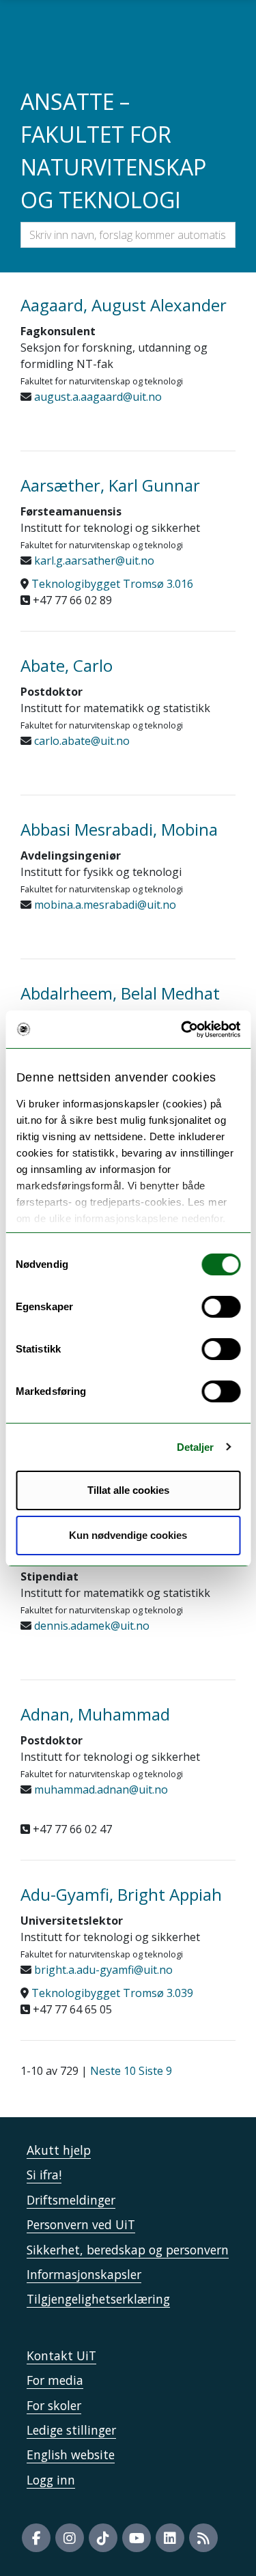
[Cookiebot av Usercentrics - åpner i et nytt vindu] (182, 1030)
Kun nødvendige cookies (128, 1535)
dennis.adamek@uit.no (90, 1626)
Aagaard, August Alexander (124, 305)
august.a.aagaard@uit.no (97, 397)
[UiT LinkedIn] (170, 2538)
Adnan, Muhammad (95, 1714)
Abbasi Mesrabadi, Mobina (119, 829)
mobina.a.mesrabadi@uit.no (104, 905)
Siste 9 (155, 2071)
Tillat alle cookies (128, 1490)
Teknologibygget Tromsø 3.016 (112, 584)
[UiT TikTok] (103, 2538)
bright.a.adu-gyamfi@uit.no (102, 1970)
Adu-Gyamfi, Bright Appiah (121, 1894)
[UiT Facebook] (36, 2538)
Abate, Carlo (67, 665)
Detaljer (196, 1447)
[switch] (221, 1307)
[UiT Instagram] (70, 2538)
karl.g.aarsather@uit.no (93, 561)
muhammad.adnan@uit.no (100, 1789)
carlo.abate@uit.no (81, 741)
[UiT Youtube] (137, 2538)
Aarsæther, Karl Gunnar (110, 485)
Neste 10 (113, 2071)
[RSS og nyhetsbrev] (203, 2538)
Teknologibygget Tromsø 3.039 (112, 1993)
